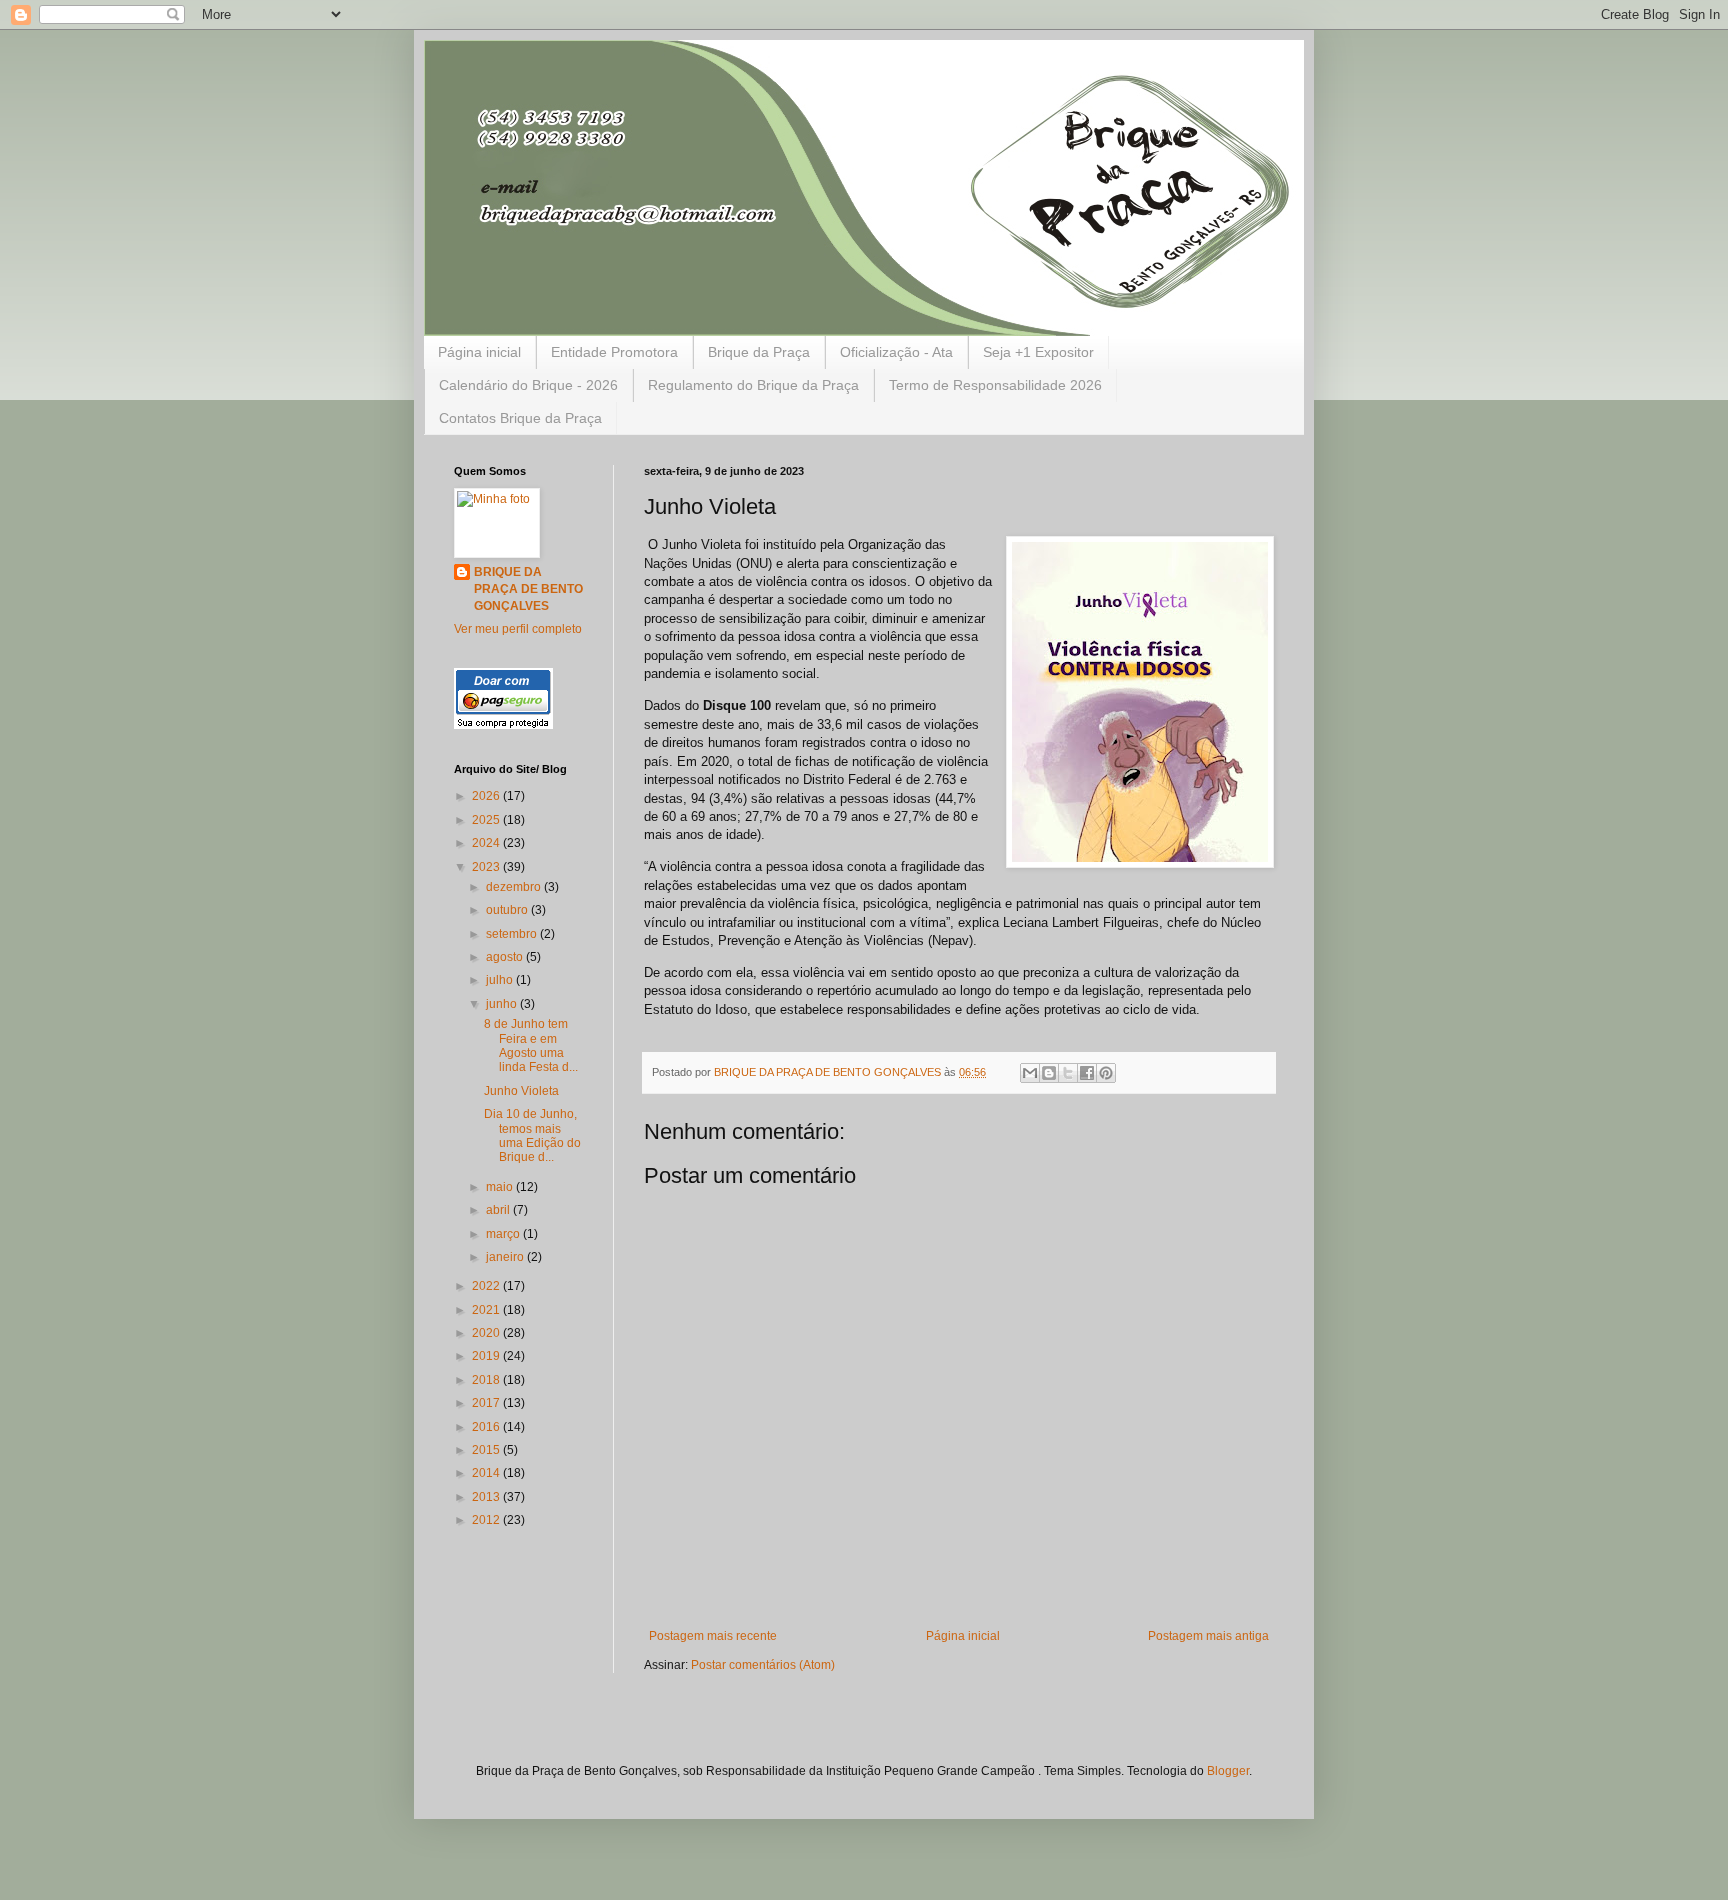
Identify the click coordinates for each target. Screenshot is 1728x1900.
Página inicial (479, 352)
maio (501, 1187)
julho (501, 980)
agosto (506, 957)
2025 (487, 820)
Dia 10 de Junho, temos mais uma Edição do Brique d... (532, 1135)
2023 (487, 867)
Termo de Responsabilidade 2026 (995, 385)
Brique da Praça (759, 352)
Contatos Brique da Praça (520, 418)
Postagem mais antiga (1208, 1636)
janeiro (506, 1257)
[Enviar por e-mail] (1030, 1073)
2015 (487, 1450)
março (504, 1234)
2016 (487, 1427)
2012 (487, 1520)
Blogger (1228, 1771)
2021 (487, 1310)
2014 (487, 1473)
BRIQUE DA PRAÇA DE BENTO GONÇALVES (528, 589)
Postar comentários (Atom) (763, 1665)
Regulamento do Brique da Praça (753, 385)
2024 (487, 843)
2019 (487, 1356)
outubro (508, 910)
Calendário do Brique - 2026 (528, 385)
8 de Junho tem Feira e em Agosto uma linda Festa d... (531, 1045)
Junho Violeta (521, 1091)
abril (499, 1210)
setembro (513, 934)
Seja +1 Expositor (1038, 352)
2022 (487, 1286)
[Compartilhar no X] (1068, 1073)
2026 (487, 796)
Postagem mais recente (713, 1636)
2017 (487, 1403)
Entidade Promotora (614, 352)
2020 (487, 1333)
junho (503, 1004)
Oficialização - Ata (896, 352)
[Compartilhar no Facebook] (1087, 1073)
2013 (487, 1497)
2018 (487, 1380)
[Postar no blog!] (1049, 1073)
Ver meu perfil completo (518, 629)
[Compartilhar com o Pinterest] (1106, 1073)
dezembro (515, 887)
